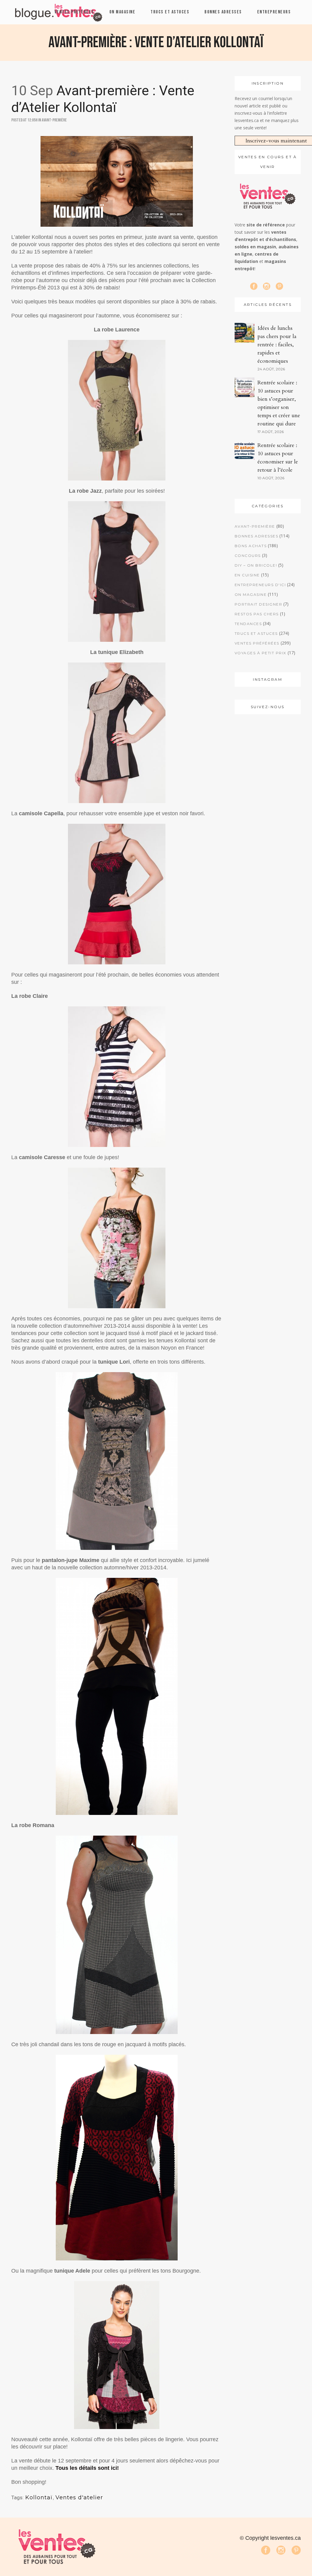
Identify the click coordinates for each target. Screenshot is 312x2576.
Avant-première (54, 120)
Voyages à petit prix (261, 653)
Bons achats (251, 546)
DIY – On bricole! (256, 565)
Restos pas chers (257, 614)
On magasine (251, 594)
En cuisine (247, 575)
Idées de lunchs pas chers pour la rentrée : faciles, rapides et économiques (277, 345)
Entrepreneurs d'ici (260, 585)
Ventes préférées (257, 643)
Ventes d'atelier (79, 2497)
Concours (248, 556)
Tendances (248, 624)
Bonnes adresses (257, 536)
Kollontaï (39, 2497)
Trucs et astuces (256, 633)
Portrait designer (259, 604)
